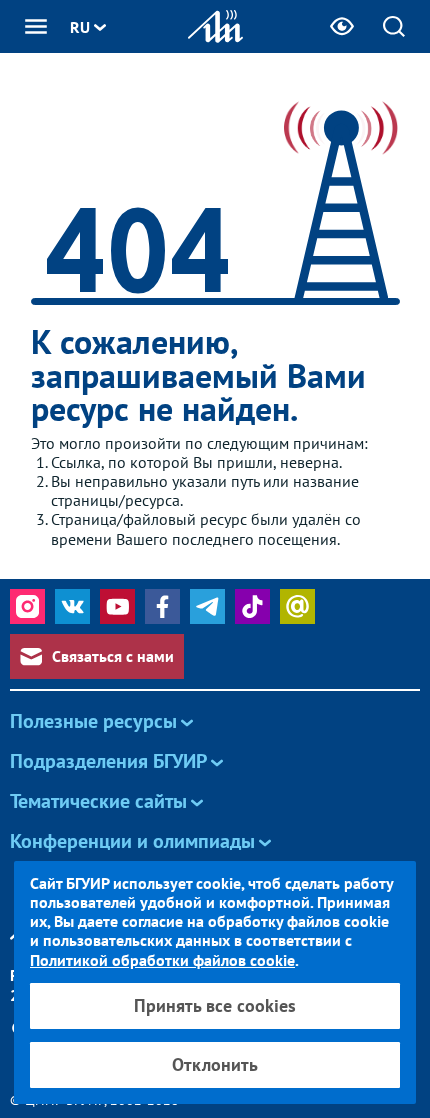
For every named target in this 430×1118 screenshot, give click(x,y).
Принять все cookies (215, 1005)
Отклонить (215, 1064)
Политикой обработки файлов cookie (162, 960)
